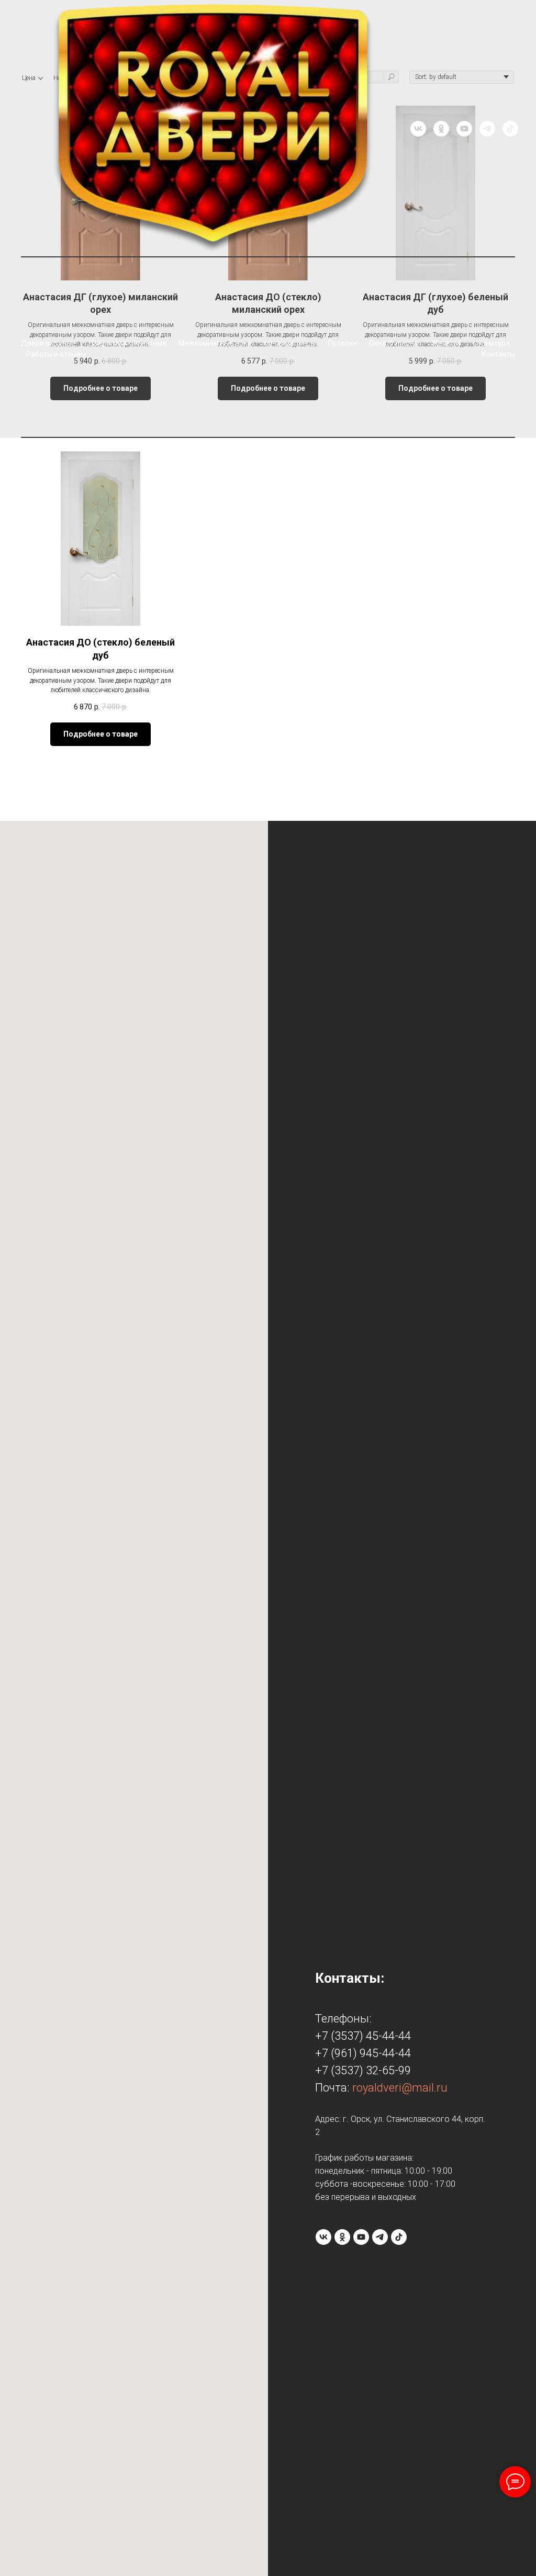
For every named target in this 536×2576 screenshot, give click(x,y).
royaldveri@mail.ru (400, 2088)
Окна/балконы (394, 343)
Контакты (498, 354)
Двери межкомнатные (127, 343)
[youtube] (464, 129)
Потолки (343, 343)
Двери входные (48, 343)
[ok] (441, 129)
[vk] (418, 129)
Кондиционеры (290, 343)
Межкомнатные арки (215, 343)
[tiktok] (510, 129)
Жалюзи (446, 343)
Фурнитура (491, 343)
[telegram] (487, 129)
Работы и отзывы (56, 354)
